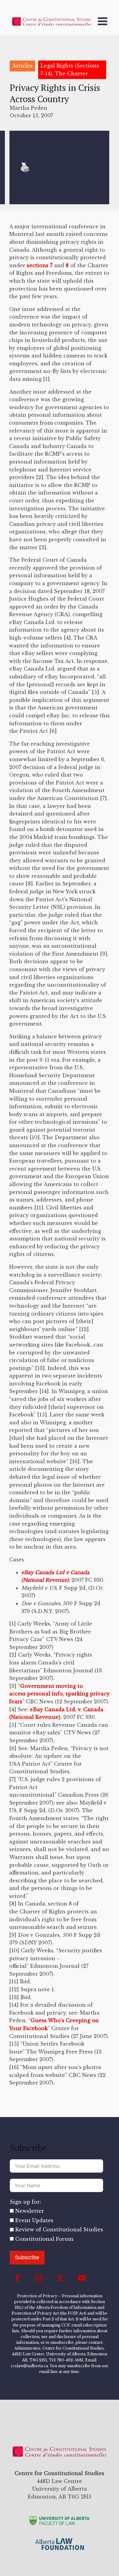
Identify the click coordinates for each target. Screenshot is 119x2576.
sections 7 (40, 265)
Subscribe (27, 2257)
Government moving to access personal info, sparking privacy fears (59, 1694)
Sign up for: (25, 2202)
